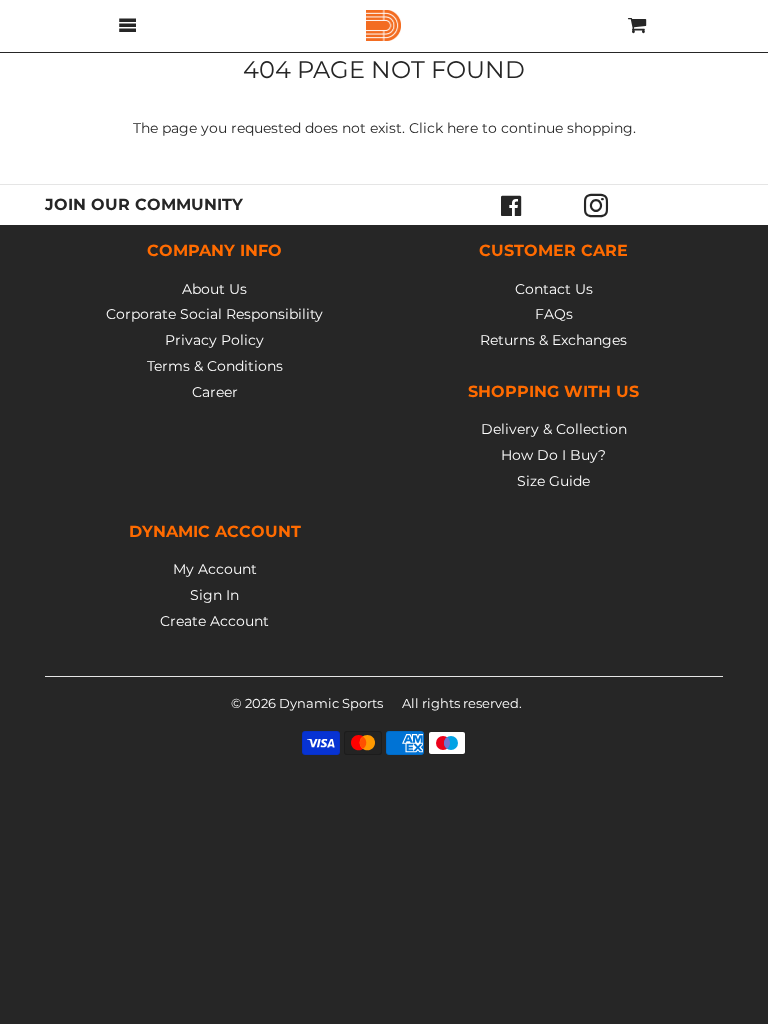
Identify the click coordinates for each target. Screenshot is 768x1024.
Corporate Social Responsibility (214, 314)
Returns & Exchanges (553, 340)
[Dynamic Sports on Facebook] (512, 205)
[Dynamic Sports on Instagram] (596, 205)
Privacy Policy (214, 340)
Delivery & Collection (554, 429)
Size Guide (553, 481)
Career (215, 392)
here (462, 128)
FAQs (554, 314)
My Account (215, 569)
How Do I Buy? (553, 455)
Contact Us (554, 289)
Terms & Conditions (215, 366)
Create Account (214, 621)
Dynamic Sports (331, 703)
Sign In (214, 595)
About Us (214, 289)
